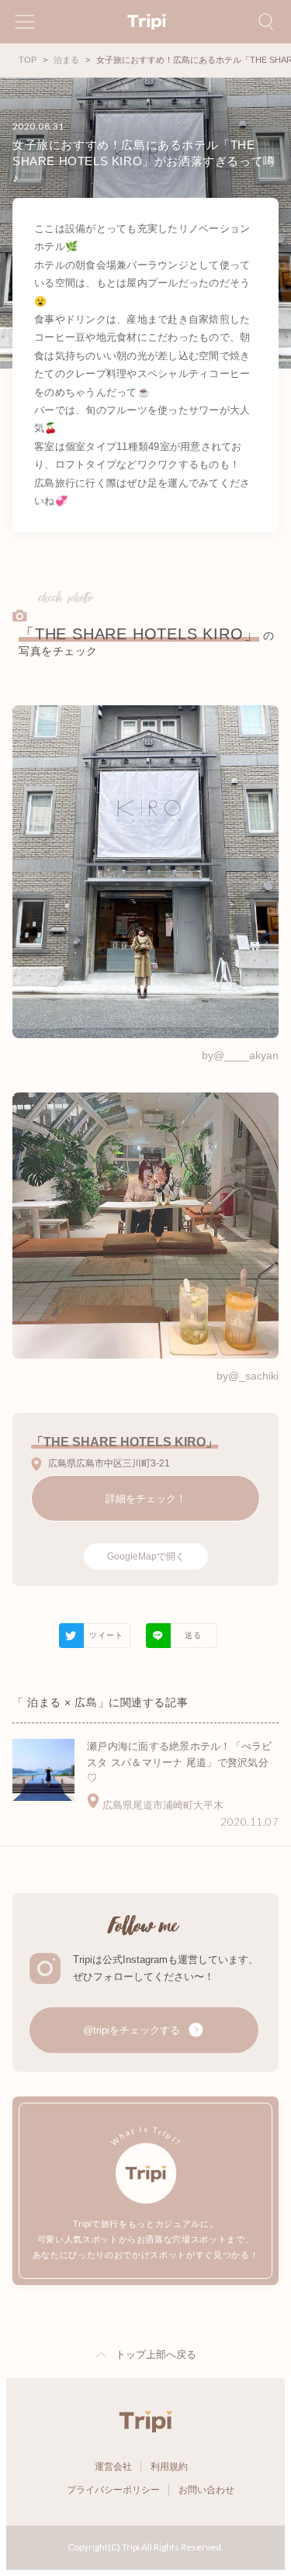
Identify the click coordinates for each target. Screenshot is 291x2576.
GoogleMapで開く (146, 1556)
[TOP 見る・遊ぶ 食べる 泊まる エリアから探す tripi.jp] (145, 22)
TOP (28, 60)
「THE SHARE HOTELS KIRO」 (139, 634)
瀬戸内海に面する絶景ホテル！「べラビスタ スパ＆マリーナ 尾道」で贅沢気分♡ (180, 1762)
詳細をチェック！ (146, 1499)
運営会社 (113, 2467)
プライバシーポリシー (113, 2490)
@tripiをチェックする (133, 2030)
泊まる (66, 60)
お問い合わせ (206, 2490)
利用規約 (169, 2467)
